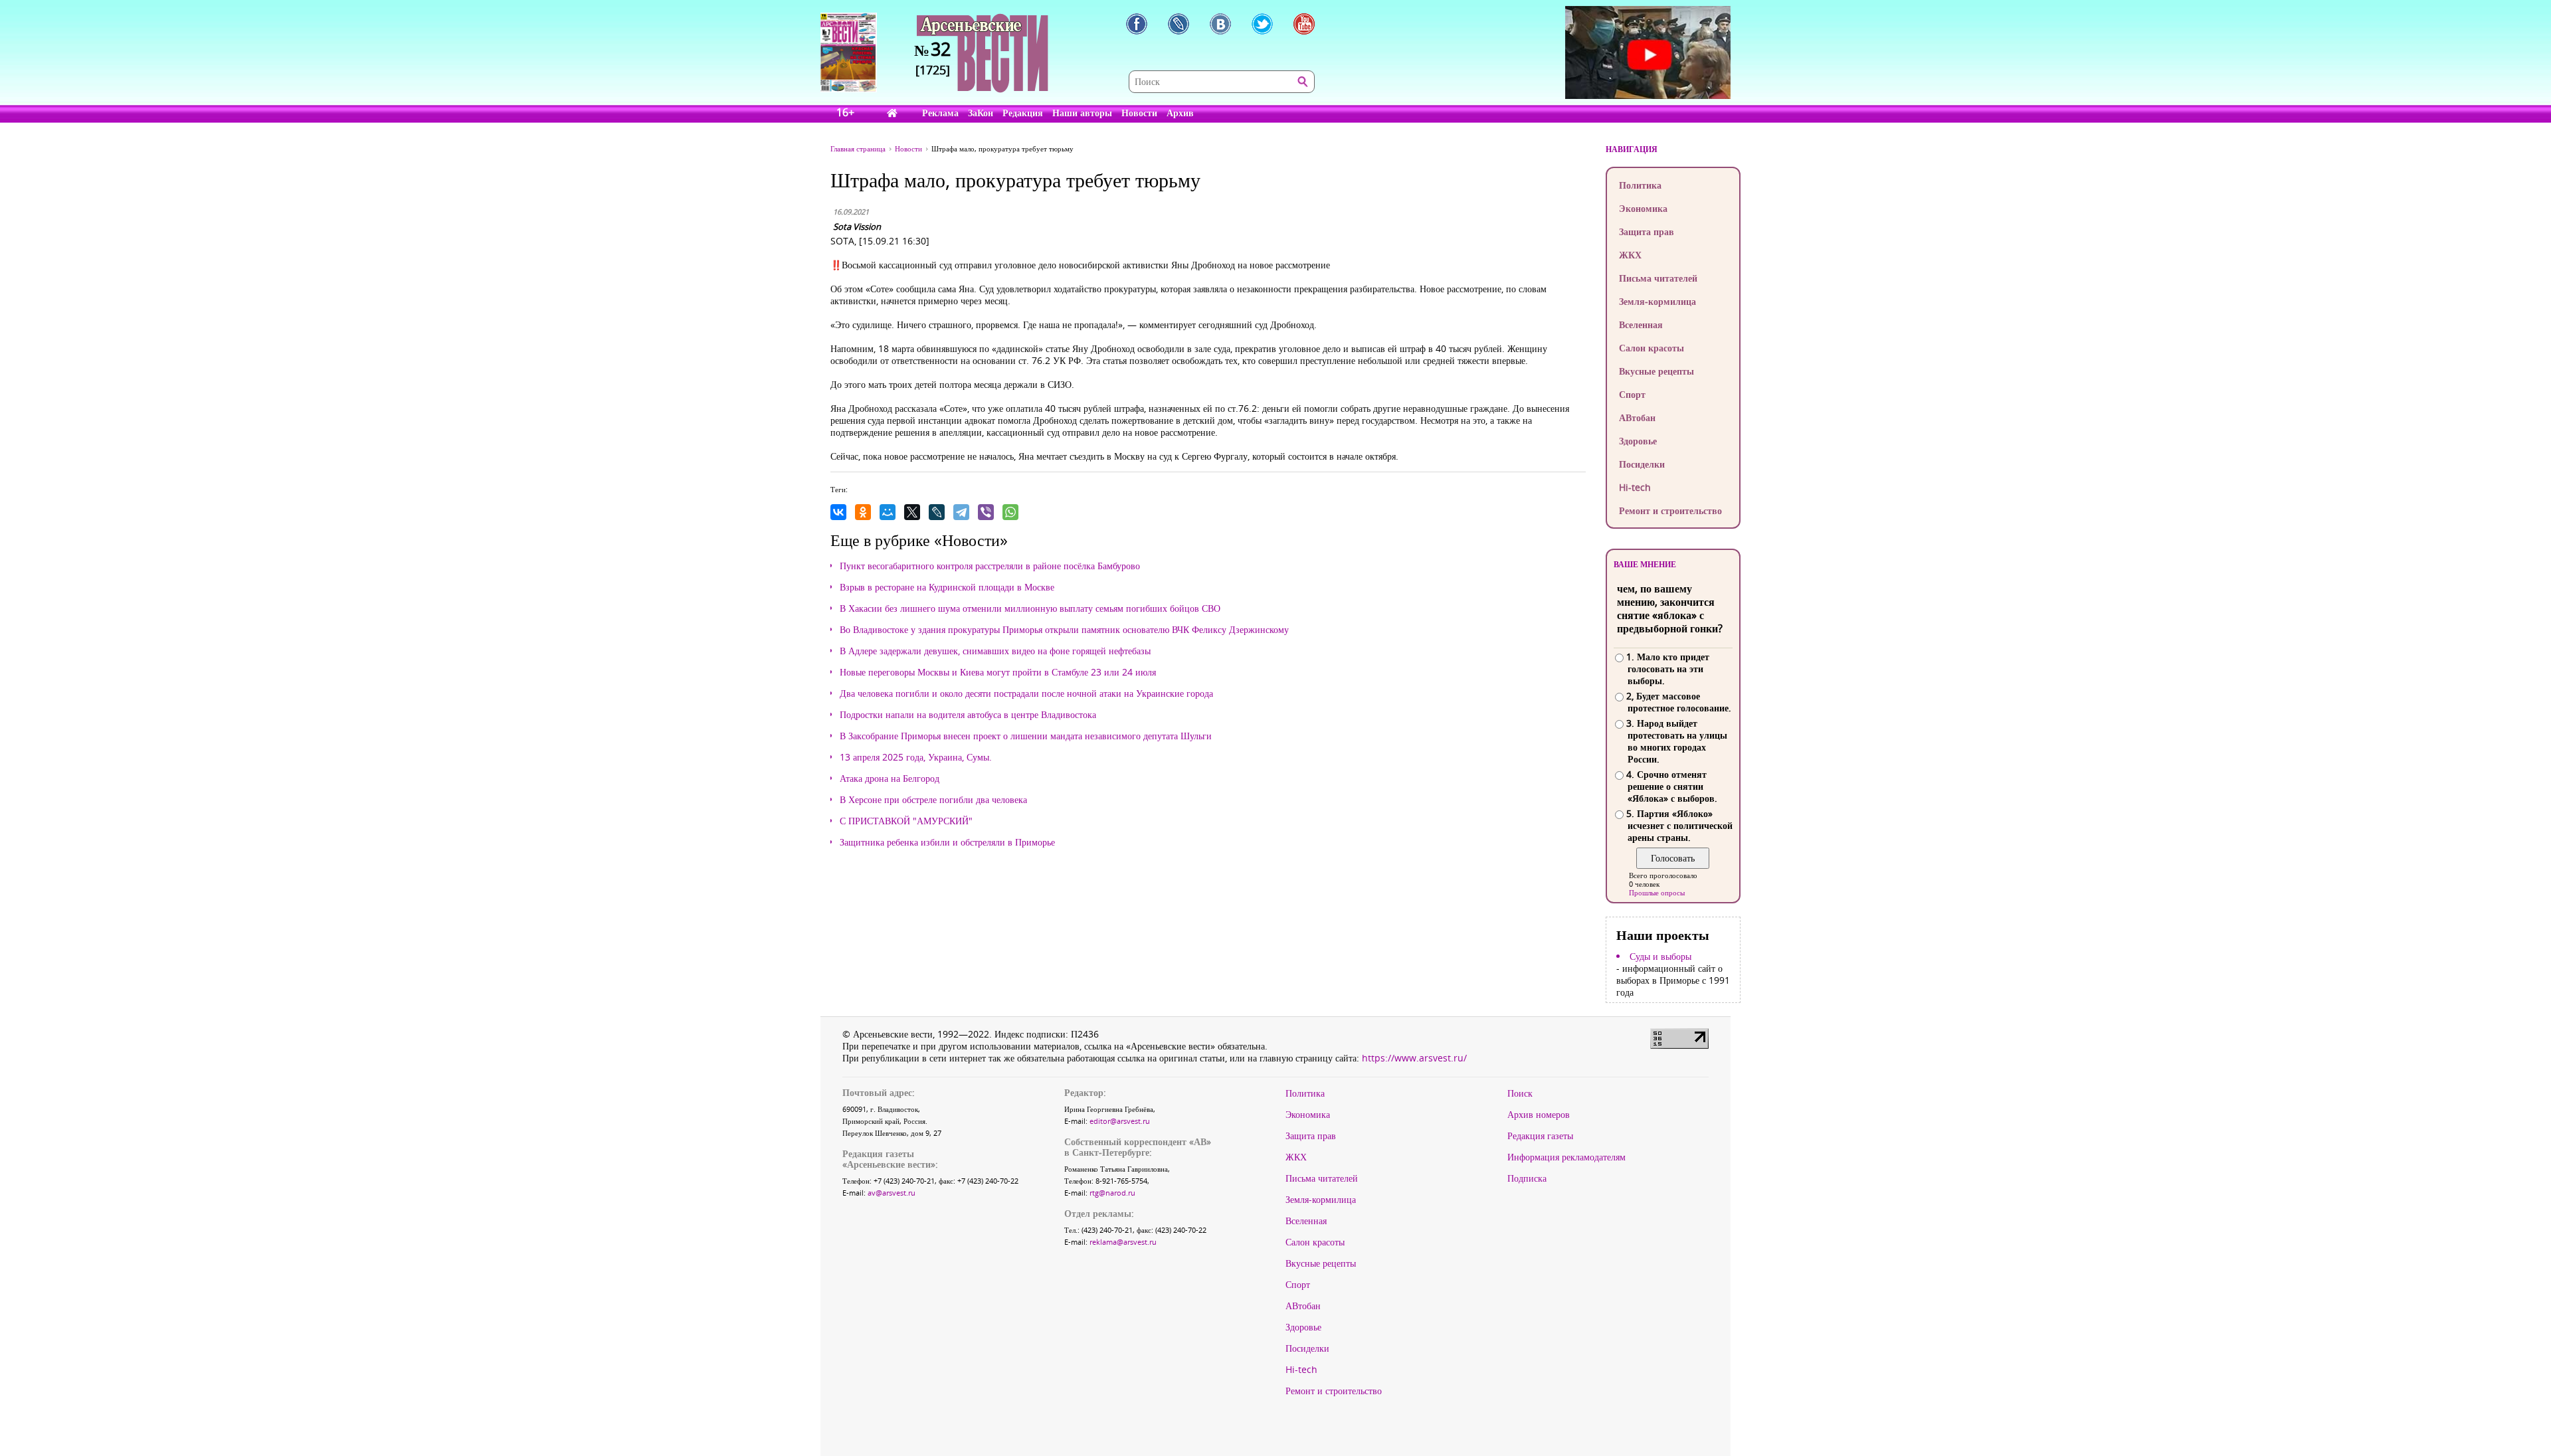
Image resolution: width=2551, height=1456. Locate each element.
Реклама (940, 113)
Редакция (1023, 113)
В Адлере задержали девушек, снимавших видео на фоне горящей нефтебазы (995, 651)
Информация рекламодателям (1566, 1157)
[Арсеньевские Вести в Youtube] (1304, 24)
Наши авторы (1082, 113)
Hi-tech (1635, 487)
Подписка (1527, 1178)
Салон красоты (1652, 348)
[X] (912, 512)
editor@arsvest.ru (1120, 1121)
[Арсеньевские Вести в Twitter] (1262, 24)
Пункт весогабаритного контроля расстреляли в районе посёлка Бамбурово (990, 566)
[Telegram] (961, 512)
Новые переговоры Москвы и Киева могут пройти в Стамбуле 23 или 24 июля (998, 672)
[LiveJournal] (937, 512)
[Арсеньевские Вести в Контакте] (1220, 24)
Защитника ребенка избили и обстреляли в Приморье (947, 842)
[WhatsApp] (1010, 512)
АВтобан (1637, 417)
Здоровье (1638, 441)
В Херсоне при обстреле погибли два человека (933, 800)
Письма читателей (1658, 278)
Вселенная (1641, 324)
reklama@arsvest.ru (1123, 1242)
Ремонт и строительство (1670, 510)
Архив (1180, 113)
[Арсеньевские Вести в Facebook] (1137, 24)
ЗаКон (981, 113)
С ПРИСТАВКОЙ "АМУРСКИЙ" (906, 821)
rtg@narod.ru (1112, 1193)
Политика (1640, 185)
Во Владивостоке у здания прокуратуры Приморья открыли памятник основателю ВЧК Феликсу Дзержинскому (1064, 630)
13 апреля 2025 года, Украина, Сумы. (916, 757)
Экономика (1643, 208)
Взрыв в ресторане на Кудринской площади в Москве (947, 587)
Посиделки (1642, 464)
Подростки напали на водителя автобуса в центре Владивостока (968, 715)
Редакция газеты (1540, 1136)
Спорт (1632, 394)
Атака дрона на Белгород (890, 778)
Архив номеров (1539, 1115)
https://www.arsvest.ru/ (1414, 1058)
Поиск (1520, 1093)
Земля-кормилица (1657, 301)
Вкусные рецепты (1656, 371)
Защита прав (1647, 231)
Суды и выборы (1660, 956)
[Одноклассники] (863, 512)
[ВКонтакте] (838, 512)
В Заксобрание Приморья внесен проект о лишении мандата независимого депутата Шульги (1026, 736)
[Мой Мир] (888, 512)
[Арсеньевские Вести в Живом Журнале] (1179, 24)
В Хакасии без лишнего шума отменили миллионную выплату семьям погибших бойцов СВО (1030, 608)
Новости (1139, 113)
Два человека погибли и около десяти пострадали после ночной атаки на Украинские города (1026, 693)
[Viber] (986, 512)
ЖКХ (1630, 255)
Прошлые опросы (1657, 892)
